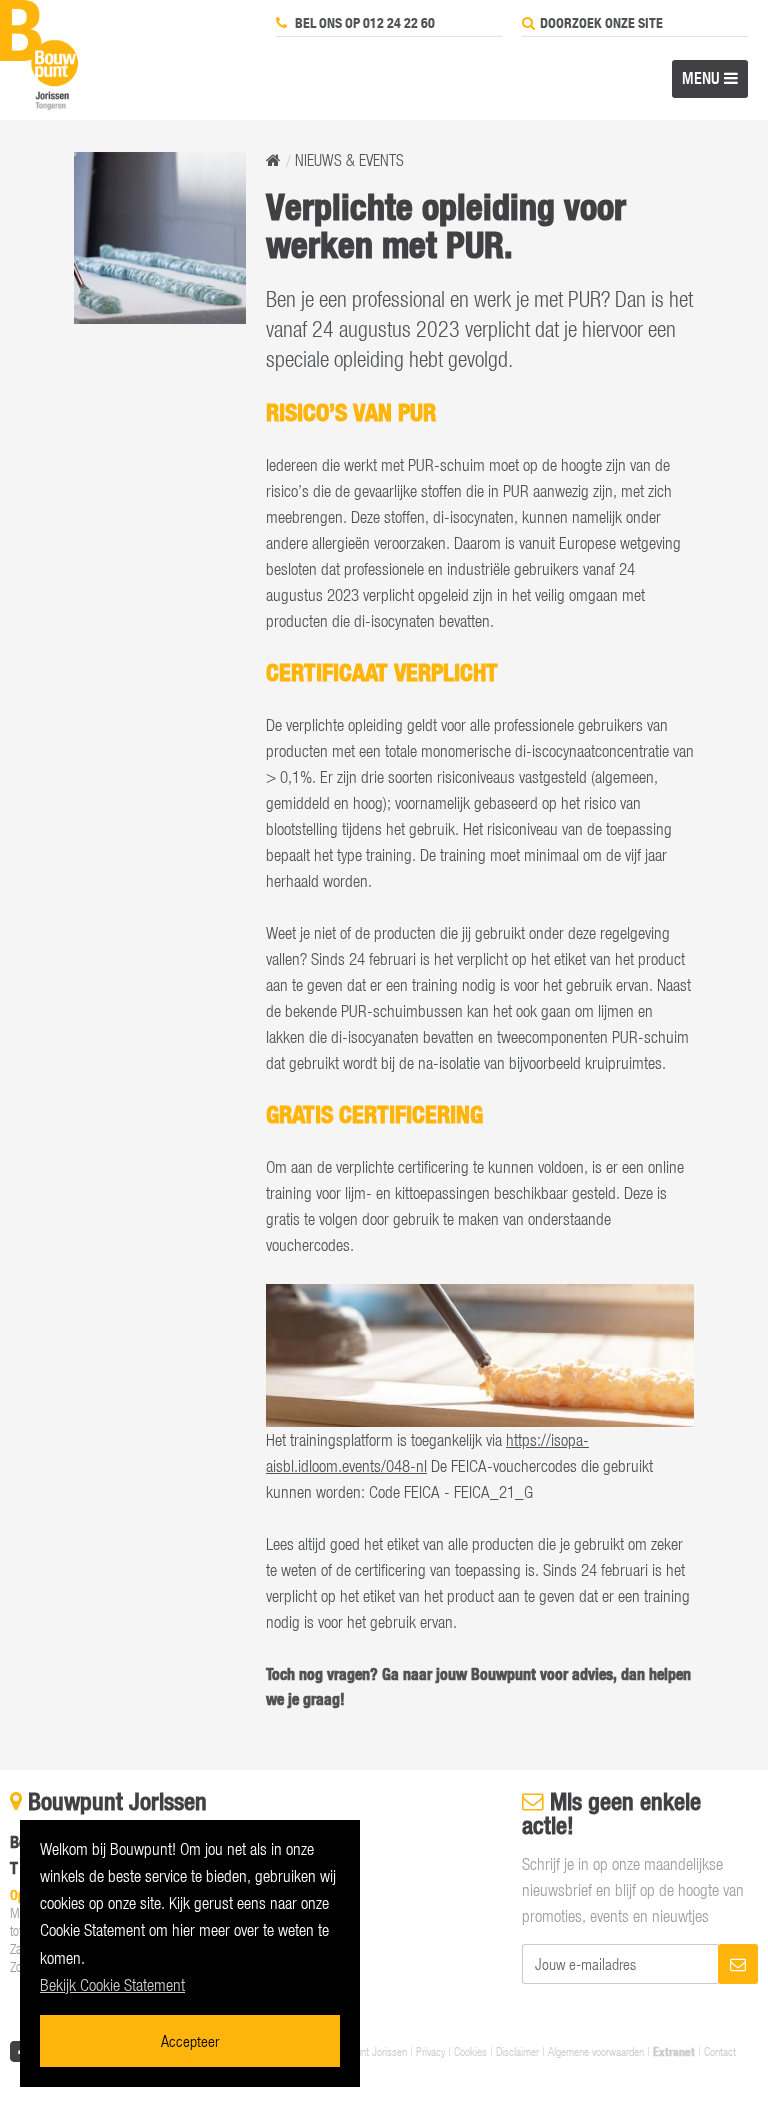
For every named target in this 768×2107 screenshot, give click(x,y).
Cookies (470, 2051)
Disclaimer (517, 2051)
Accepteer (190, 2040)
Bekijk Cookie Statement (112, 1985)
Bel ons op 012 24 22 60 (363, 23)
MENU (703, 78)
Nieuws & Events (349, 160)
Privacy (430, 2051)
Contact (720, 2051)
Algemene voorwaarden (596, 2051)
